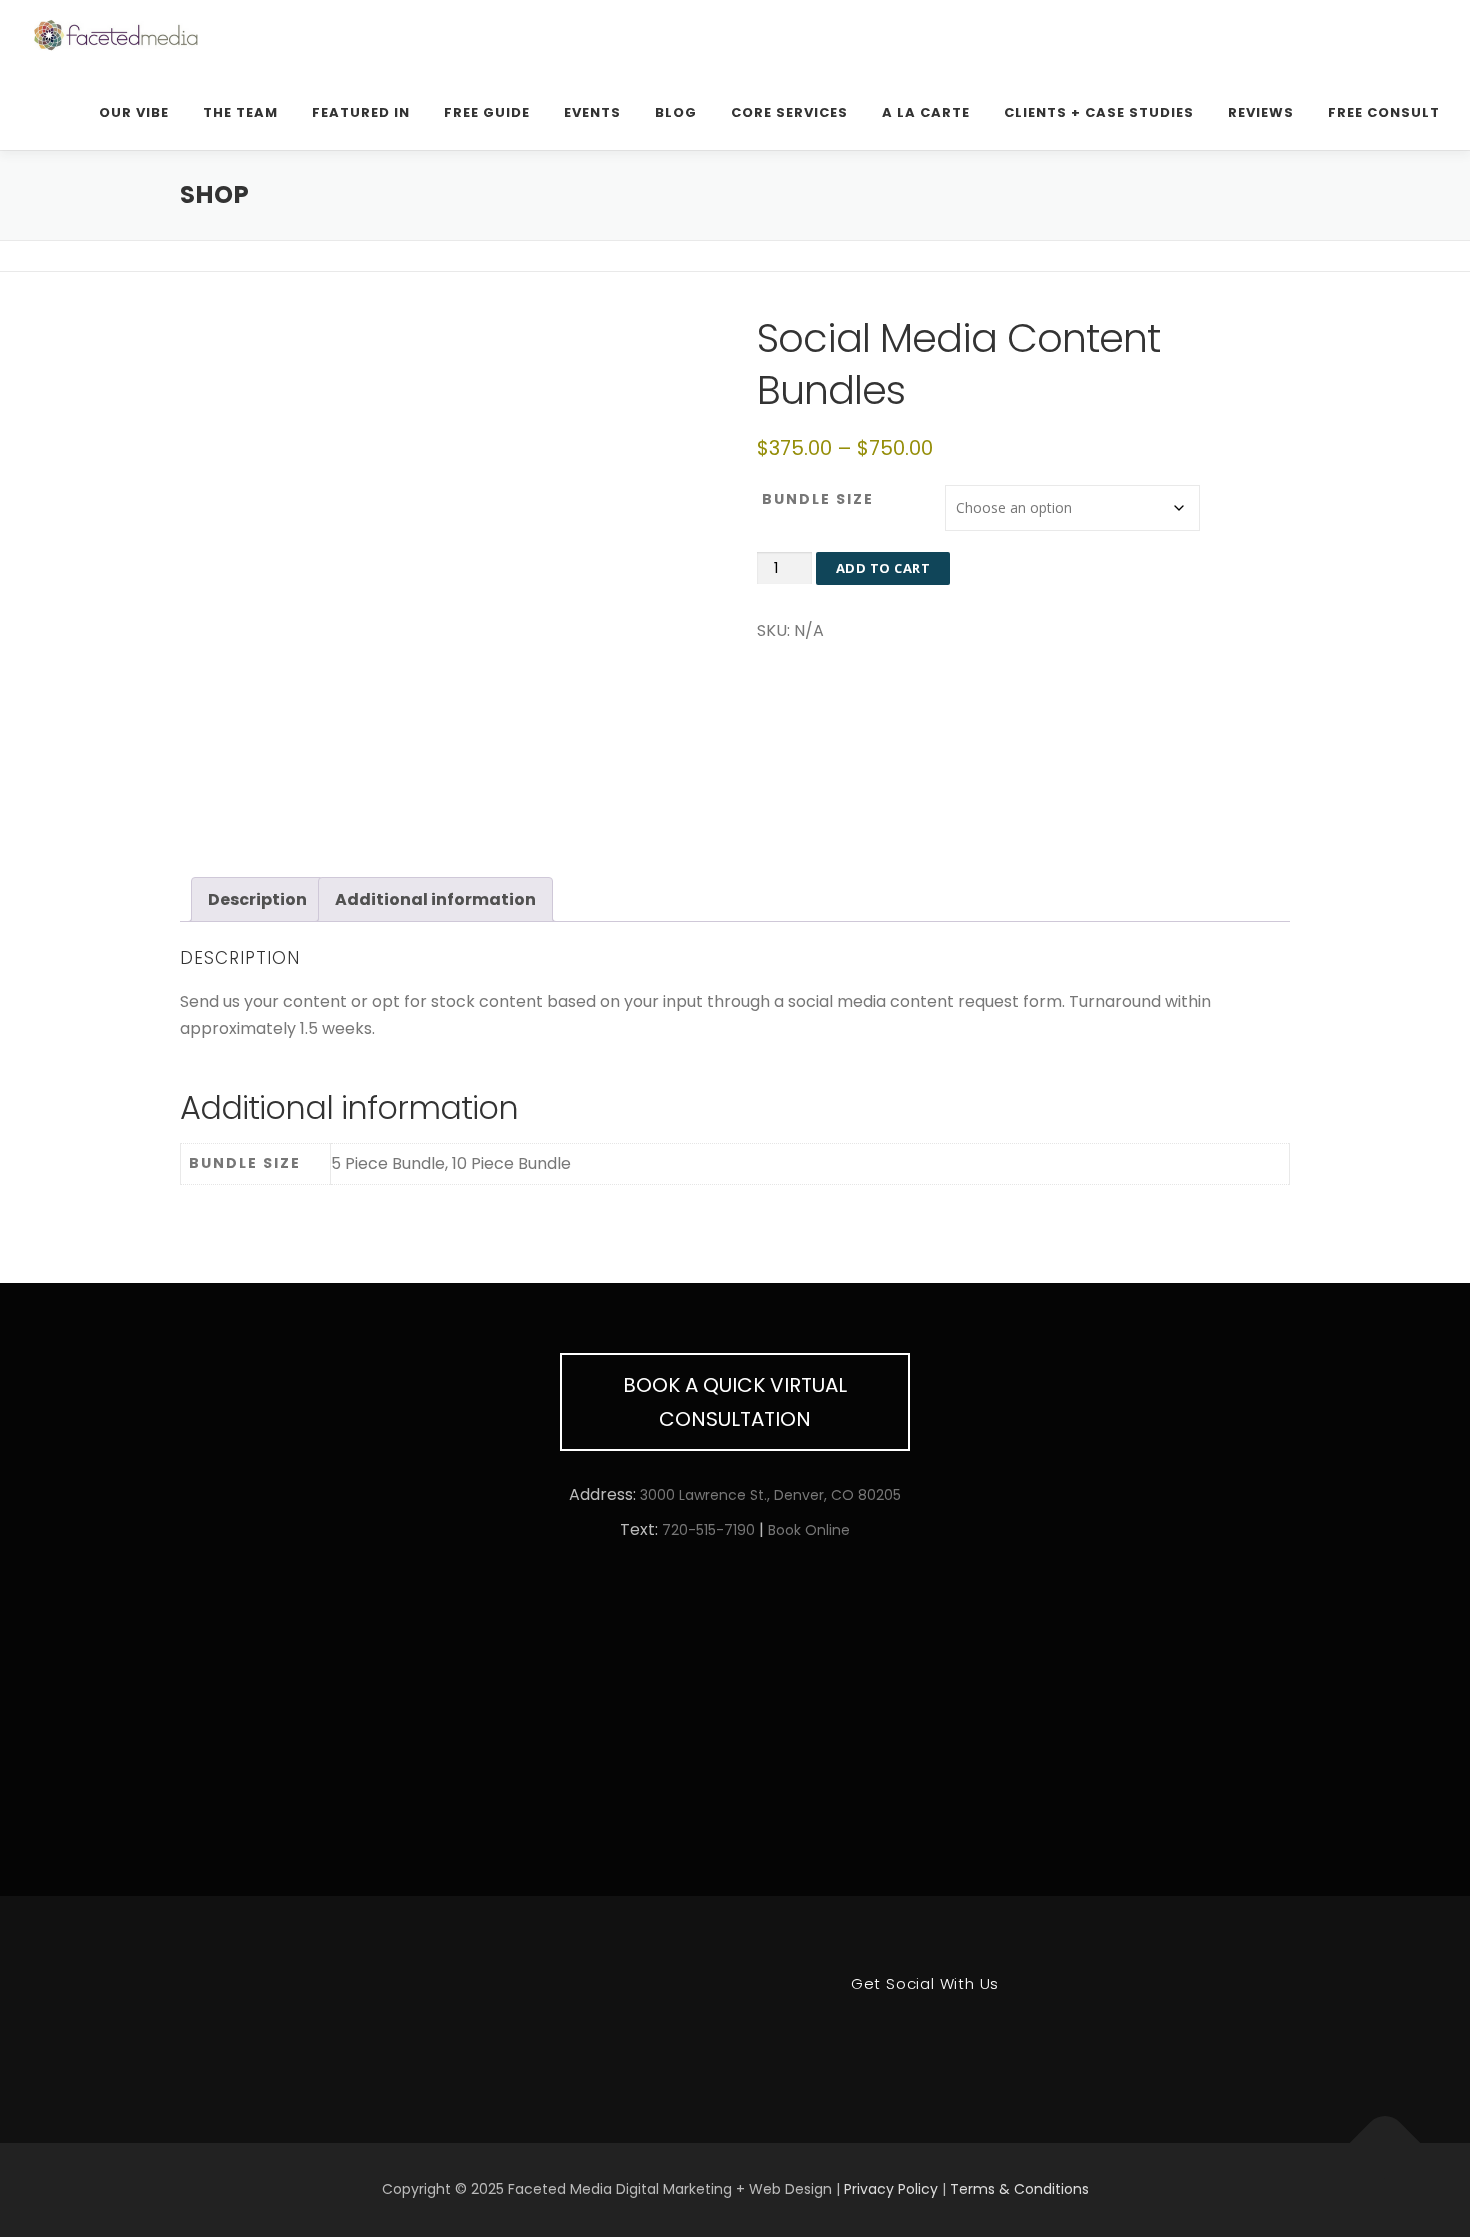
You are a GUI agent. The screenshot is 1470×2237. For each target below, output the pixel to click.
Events (592, 112)
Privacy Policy (891, 2189)
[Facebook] (900, 2037)
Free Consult (1384, 112)
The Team (240, 112)
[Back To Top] (1385, 2143)
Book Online (809, 1530)
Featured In (361, 112)
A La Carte (926, 112)
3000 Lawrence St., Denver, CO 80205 (770, 1495)
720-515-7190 (708, 1530)
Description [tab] (257, 899)
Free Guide (487, 112)
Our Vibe (134, 112)
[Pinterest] (851, 2037)
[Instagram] (998, 2037)
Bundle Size (818, 499)
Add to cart (883, 568)
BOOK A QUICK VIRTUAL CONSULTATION (735, 1402)
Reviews (1261, 112)
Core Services (789, 112)
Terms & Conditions (1019, 2189)
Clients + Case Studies (1099, 112)
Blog (676, 112)
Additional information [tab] (435, 899)
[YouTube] (949, 2037)
